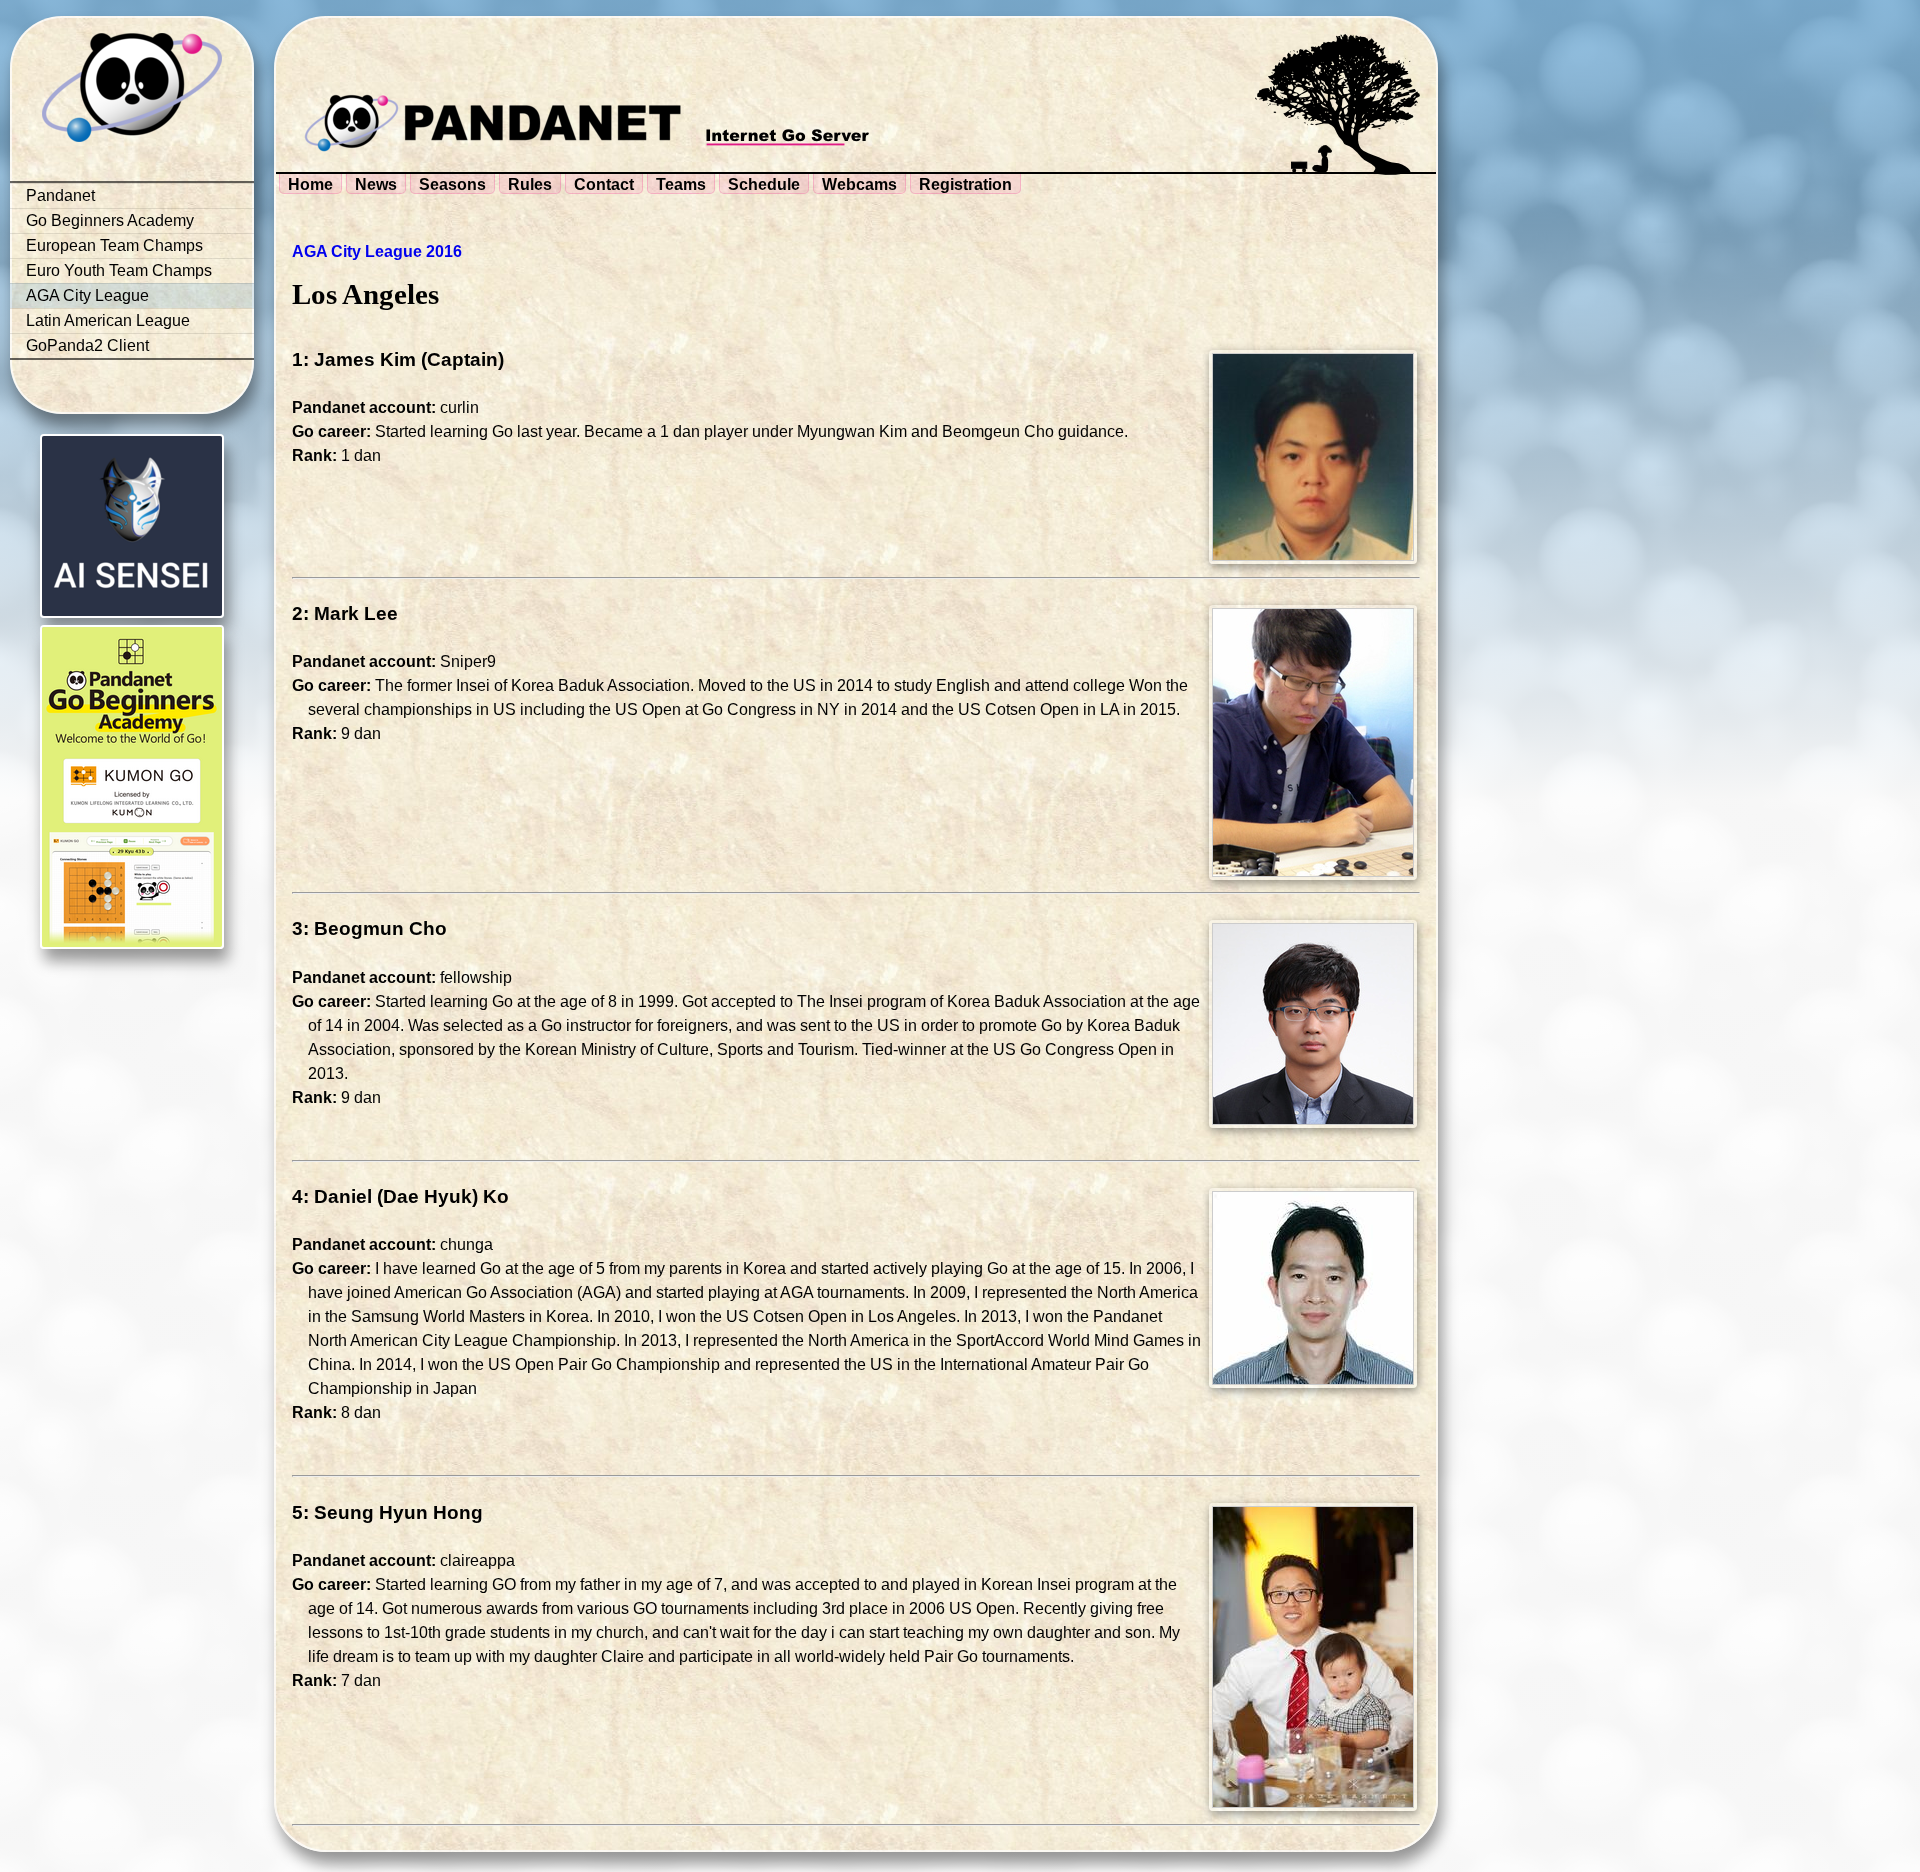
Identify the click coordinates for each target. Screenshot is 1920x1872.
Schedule (764, 184)
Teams (681, 184)
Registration (965, 184)
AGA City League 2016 (377, 251)
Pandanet (60, 195)
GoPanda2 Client (87, 345)
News (376, 184)
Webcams (859, 184)
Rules (530, 184)
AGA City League (87, 295)
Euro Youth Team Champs (119, 270)
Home (310, 184)
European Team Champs (114, 245)
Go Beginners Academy (110, 220)
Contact (604, 184)
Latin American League (108, 320)
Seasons (452, 184)
